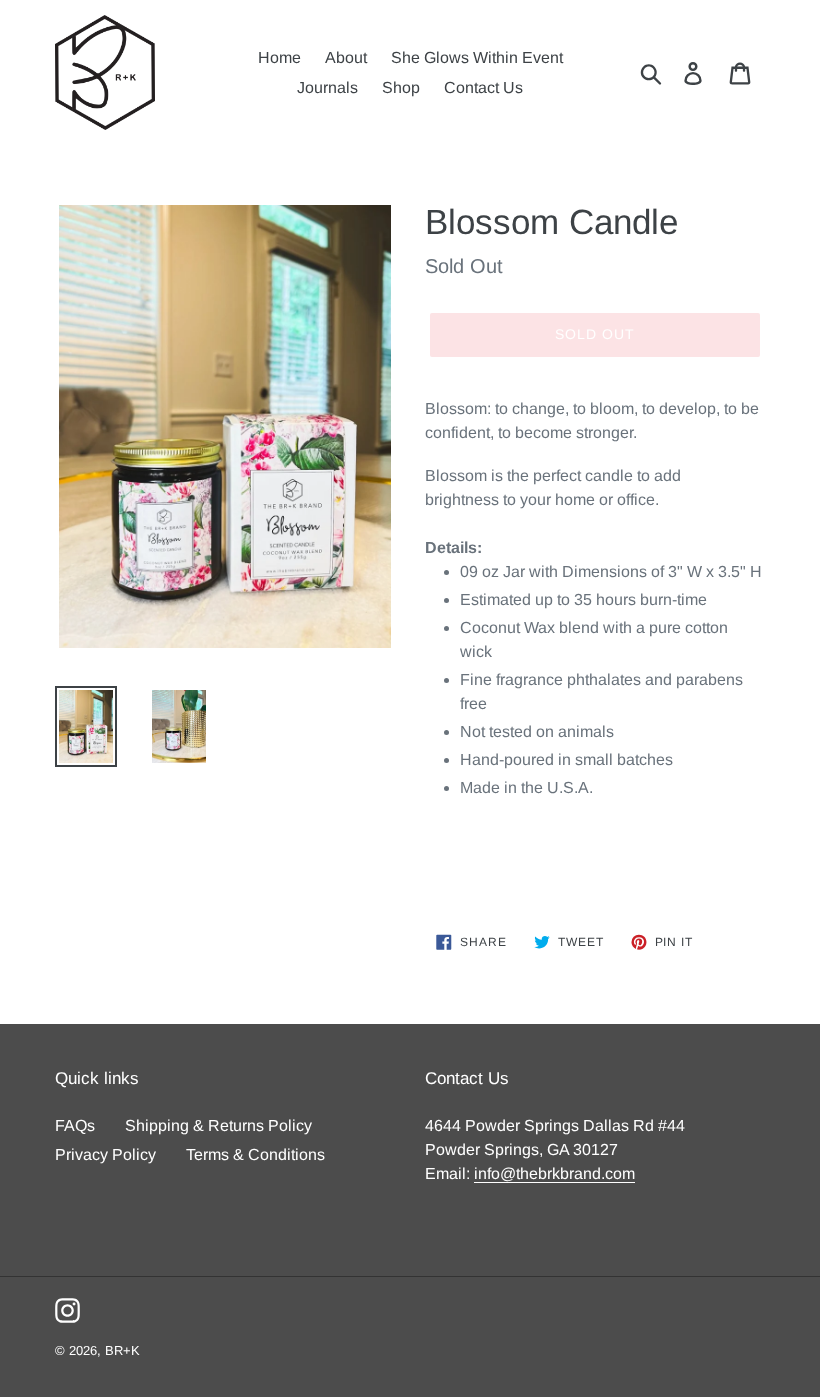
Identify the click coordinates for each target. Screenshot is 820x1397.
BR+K (122, 1350)
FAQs (75, 1125)
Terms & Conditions (255, 1154)
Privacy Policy (105, 1154)
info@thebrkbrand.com (554, 1173)
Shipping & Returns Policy (218, 1125)
